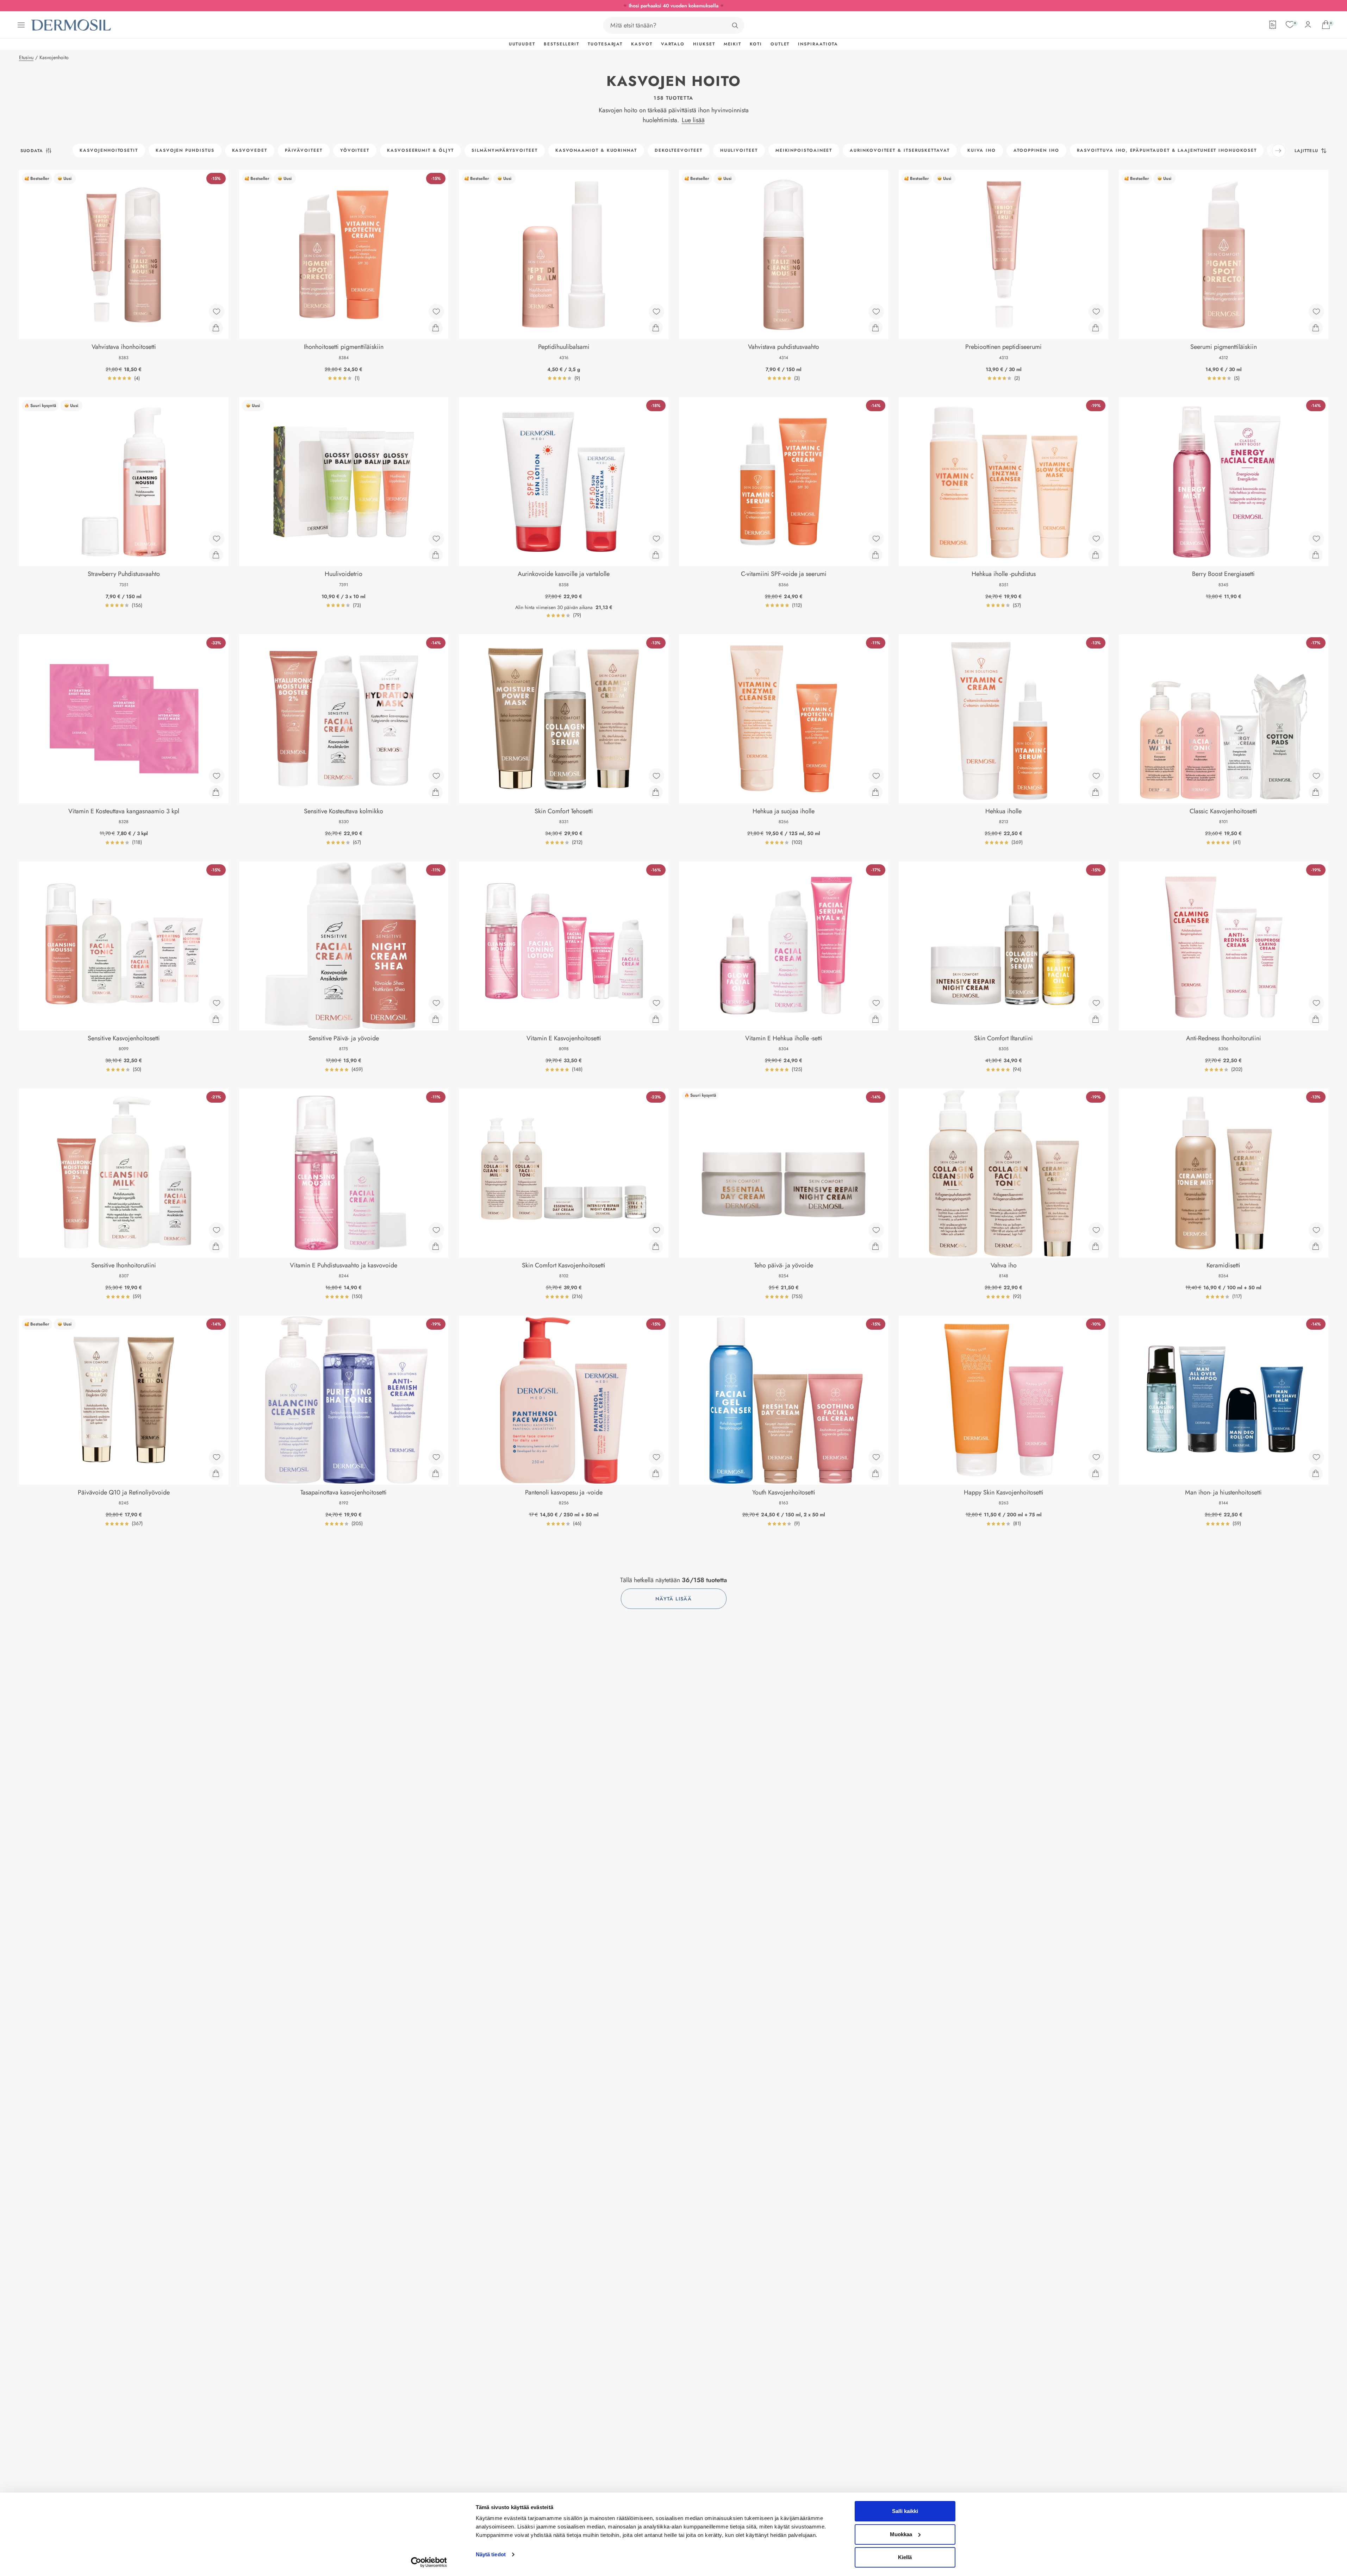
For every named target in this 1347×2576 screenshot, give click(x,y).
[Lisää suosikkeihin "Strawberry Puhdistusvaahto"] (217, 539)
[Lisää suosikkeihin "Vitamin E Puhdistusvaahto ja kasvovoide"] (436, 1230)
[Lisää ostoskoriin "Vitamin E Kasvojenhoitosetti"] (656, 1019)
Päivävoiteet (304, 150)
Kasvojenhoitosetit (109, 150)
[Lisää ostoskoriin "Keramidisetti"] (1316, 1246)
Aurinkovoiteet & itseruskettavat (900, 150)
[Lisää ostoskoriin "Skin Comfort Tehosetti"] (656, 792)
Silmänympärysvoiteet (504, 150)
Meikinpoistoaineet (804, 150)
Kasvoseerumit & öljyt (420, 150)
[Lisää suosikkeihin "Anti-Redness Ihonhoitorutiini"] (1316, 1003)
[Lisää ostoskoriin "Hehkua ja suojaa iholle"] (875, 792)
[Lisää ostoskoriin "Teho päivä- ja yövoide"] (875, 1246)
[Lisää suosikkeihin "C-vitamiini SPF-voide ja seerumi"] (876, 539)
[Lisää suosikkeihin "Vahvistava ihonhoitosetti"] (217, 312)
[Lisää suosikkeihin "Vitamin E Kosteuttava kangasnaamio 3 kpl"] (217, 776)
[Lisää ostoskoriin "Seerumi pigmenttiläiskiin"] (1316, 328)
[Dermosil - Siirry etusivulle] (71, 25)
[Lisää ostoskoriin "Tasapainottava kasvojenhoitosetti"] (436, 1473)
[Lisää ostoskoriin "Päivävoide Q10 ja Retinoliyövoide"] (216, 1473)
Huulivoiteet (739, 150)
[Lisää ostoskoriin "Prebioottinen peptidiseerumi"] (1096, 328)
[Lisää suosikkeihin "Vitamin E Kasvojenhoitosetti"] (656, 1003)
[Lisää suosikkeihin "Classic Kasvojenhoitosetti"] (1316, 776)
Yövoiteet (355, 150)
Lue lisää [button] (693, 120)
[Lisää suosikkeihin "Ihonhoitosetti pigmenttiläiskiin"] (436, 312)
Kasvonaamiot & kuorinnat (596, 150)
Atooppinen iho (1036, 150)
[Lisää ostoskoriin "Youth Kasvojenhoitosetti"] (875, 1473)
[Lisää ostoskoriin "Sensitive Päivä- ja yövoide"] (436, 1019)
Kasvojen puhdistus (185, 150)
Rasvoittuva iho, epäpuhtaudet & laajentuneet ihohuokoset (1167, 150)
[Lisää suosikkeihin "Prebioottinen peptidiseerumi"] (1096, 312)
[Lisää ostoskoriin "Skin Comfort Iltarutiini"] (1096, 1019)
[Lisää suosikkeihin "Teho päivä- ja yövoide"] (876, 1230)
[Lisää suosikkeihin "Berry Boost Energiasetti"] (1316, 539)
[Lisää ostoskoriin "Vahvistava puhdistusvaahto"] (875, 328)
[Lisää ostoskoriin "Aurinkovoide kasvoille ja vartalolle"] (656, 555)
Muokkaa (901, 2534)
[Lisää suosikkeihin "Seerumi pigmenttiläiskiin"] (1316, 312)
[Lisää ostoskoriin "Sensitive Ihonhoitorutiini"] (216, 1246)
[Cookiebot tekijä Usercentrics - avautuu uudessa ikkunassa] (429, 2562)
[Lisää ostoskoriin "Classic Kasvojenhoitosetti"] (1316, 792)
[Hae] (735, 25)
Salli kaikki (905, 2511)
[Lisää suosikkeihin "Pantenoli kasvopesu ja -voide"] (656, 1457)
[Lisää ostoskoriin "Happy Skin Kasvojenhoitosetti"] (1096, 1473)
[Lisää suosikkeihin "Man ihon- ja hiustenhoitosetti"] (1316, 1457)
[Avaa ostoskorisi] (1326, 25)
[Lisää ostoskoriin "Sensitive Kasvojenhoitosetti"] (216, 1019)
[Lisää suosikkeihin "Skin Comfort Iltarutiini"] (1096, 1003)
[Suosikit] (1290, 25)
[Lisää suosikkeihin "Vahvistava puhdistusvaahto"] (876, 312)
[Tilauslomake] (1273, 25)
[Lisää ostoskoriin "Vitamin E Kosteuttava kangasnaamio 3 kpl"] (216, 792)
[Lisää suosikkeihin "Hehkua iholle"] (1096, 776)
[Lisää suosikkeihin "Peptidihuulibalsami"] (656, 312)
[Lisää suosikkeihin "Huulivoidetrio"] (436, 539)
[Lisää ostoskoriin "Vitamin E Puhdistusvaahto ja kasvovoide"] (436, 1246)
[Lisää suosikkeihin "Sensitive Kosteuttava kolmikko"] (436, 776)
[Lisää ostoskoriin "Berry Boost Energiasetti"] (1316, 555)
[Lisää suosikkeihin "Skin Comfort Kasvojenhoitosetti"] (656, 1230)
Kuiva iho (982, 150)
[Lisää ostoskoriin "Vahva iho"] (1096, 1246)
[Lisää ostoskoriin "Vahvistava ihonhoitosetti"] (216, 328)
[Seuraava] (1279, 151)
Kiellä (905, 2557)
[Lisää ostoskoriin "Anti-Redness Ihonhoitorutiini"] (1316, 1019)
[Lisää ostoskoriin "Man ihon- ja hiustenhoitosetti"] (1316, 1473)
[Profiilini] (1308, 25)
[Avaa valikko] (21, 25)
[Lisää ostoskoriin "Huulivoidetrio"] (436, 555)
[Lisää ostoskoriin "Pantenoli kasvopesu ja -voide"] (656, 1473)
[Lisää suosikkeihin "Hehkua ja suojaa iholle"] (876, 776)
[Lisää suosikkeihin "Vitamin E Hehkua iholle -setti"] (876, 1003)
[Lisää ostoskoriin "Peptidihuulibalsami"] (656, 328)
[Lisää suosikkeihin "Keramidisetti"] (1316, 1230)
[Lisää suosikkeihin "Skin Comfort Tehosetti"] (656, 776)
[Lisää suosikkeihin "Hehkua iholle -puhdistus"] (1096, 539)
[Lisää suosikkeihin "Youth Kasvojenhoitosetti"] (876, 1457)
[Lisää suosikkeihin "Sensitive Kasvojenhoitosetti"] (217, 1003)
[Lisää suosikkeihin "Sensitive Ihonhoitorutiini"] (217, 1230)
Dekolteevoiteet (679, 150)
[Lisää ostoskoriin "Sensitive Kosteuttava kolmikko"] (436, 792)
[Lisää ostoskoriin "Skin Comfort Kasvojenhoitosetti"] (656, 1246)
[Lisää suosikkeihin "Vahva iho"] (1096, 1230)
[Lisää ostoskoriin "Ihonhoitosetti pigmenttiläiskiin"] (436, 328)
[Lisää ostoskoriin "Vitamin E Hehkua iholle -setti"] (875, 1019)
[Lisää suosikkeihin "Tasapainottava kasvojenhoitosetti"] (436, 1457)
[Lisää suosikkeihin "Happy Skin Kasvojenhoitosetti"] (1096, 1457)
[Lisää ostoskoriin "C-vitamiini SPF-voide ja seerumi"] (875, 555)
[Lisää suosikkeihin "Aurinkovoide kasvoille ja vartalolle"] (656, 539)
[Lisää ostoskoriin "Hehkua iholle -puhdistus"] (1096, 555)
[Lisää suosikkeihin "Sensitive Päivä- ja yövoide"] (436, 1003)
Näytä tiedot (491, 2554)
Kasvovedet (250, 150)
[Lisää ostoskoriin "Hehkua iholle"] (1096, 792)
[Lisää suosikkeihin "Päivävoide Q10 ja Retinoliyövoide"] (217, 1457)
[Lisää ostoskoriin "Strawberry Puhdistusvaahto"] (216, 555)
